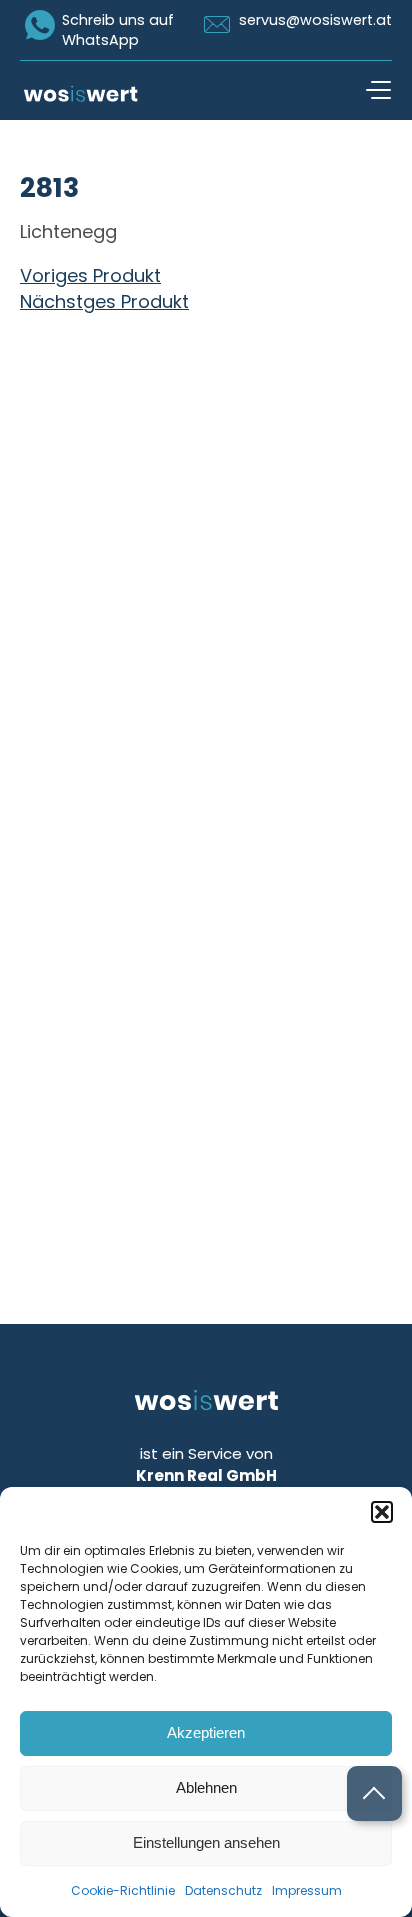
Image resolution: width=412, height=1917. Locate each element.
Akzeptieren (206, 1732)
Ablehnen (206, 1787)
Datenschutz (223, 1890)
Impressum (307, 1890)
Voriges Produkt (90, 275)
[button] (382, 1512)
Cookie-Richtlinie (123, 1890)
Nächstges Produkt (104, 301)
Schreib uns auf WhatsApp (118, 30)
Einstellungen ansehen (206, 1842)
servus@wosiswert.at (315, 20)
